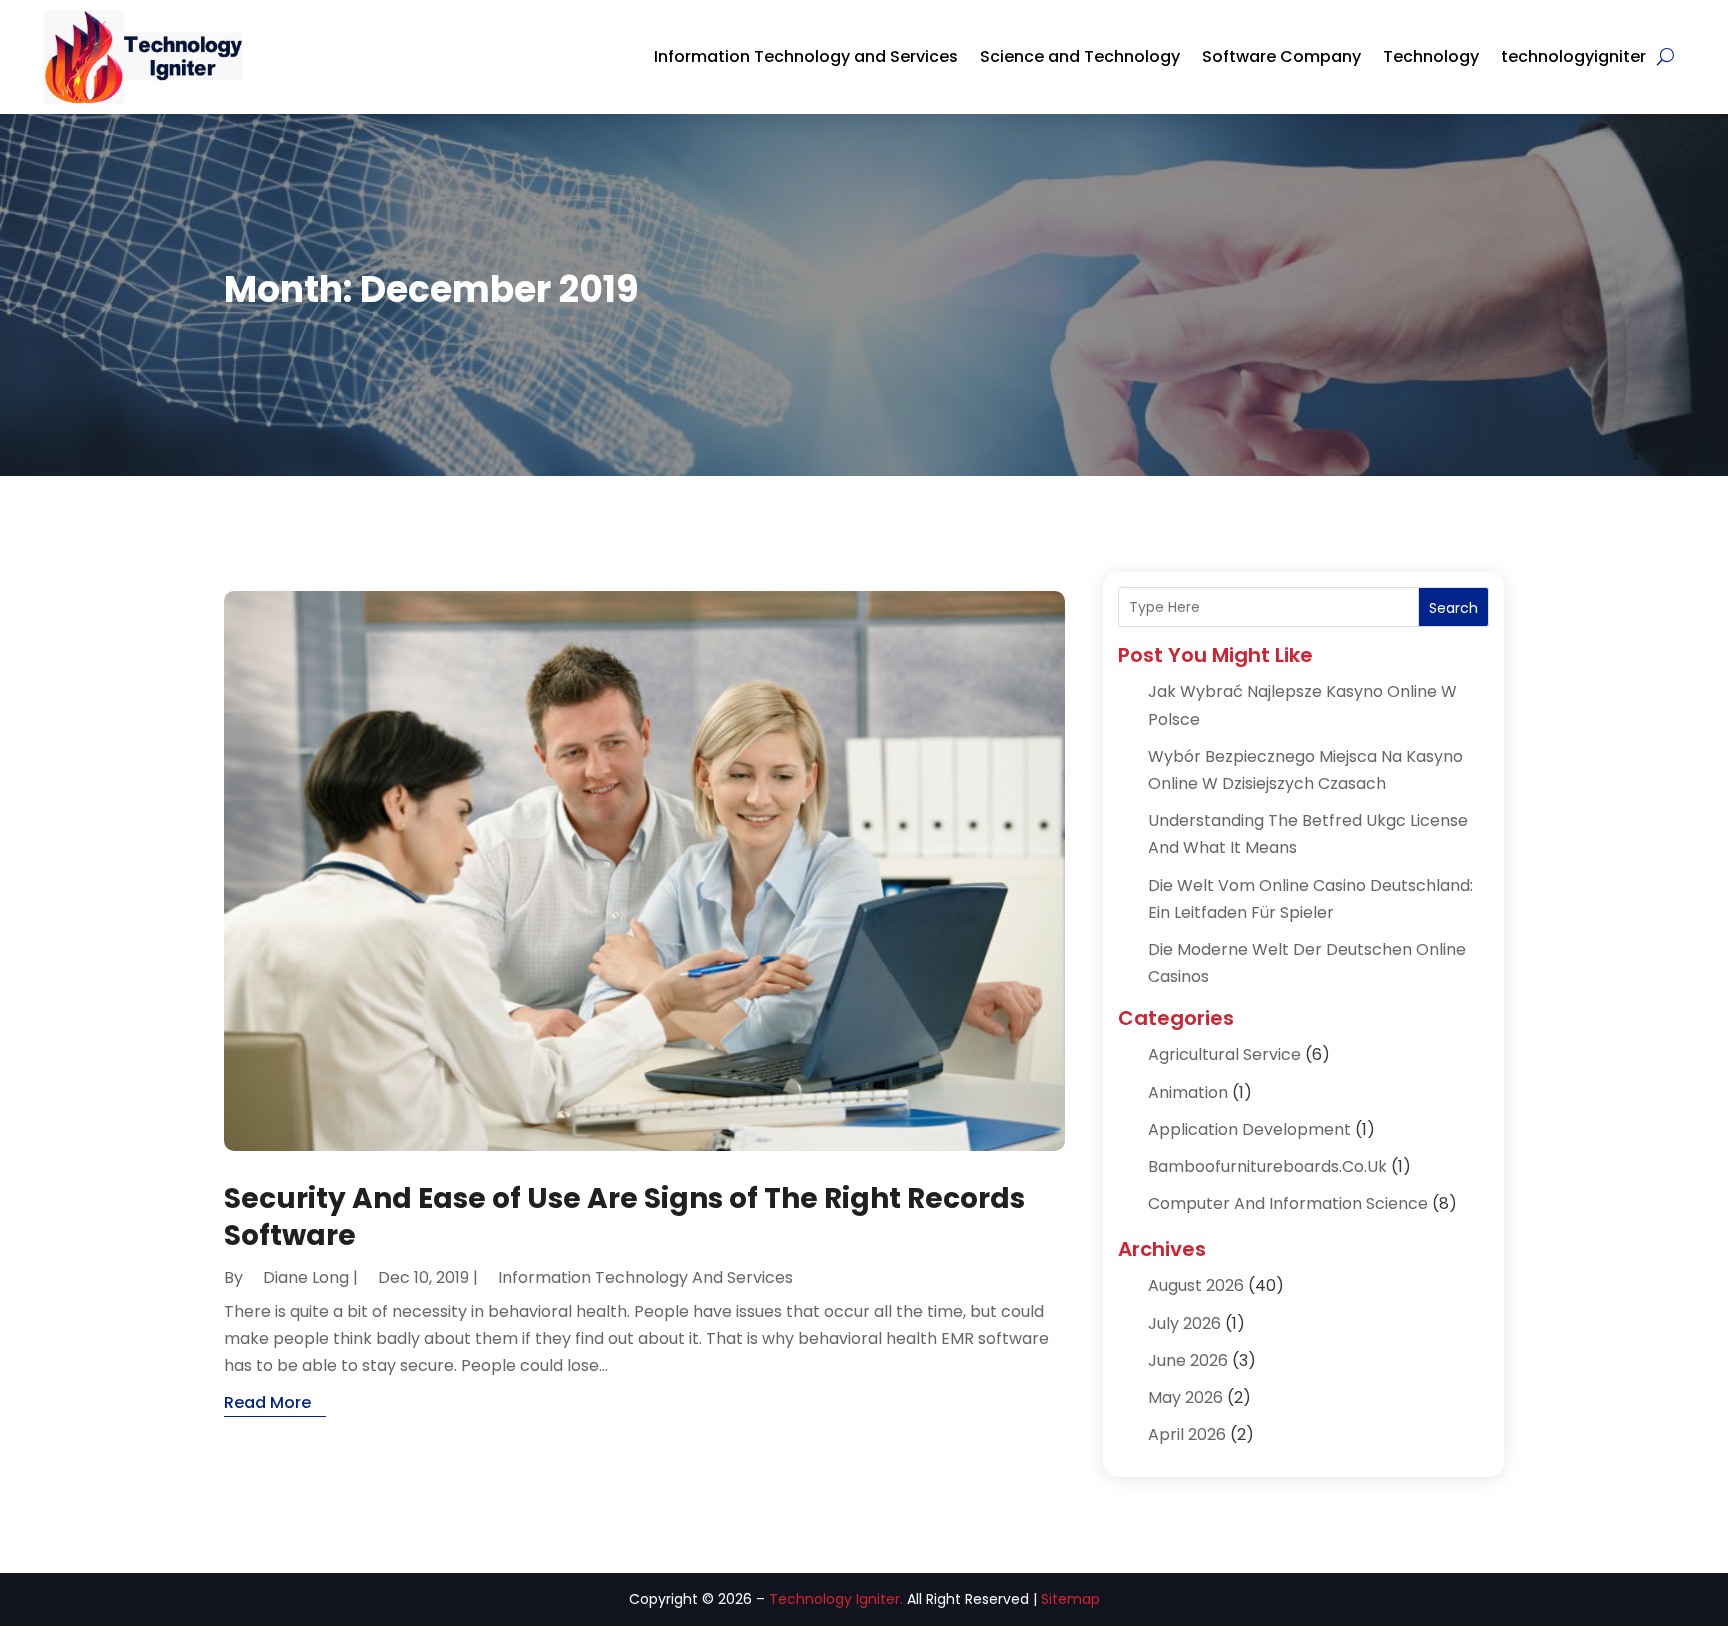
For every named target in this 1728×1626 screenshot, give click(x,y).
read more (267, 1402)
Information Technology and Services (806, 56)
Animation (1188, 1092)
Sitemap (1070, 1599)
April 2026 (1187, 1434)
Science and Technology (1080, 56)
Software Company (1281, 56)
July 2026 (1184, 1323)
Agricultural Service (1224, 1054)
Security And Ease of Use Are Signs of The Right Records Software (624, 1216)
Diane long (306, 1277)
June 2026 (1188, 1360)
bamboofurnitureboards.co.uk (1267, 1166)
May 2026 (1185, 1397)
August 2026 (1196, 1285)
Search (1453, 608)
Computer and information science (1288, 1203)
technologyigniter (1573, 56)
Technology (1431, 56)
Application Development (1249, 1129)
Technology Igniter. (836, 1599)
